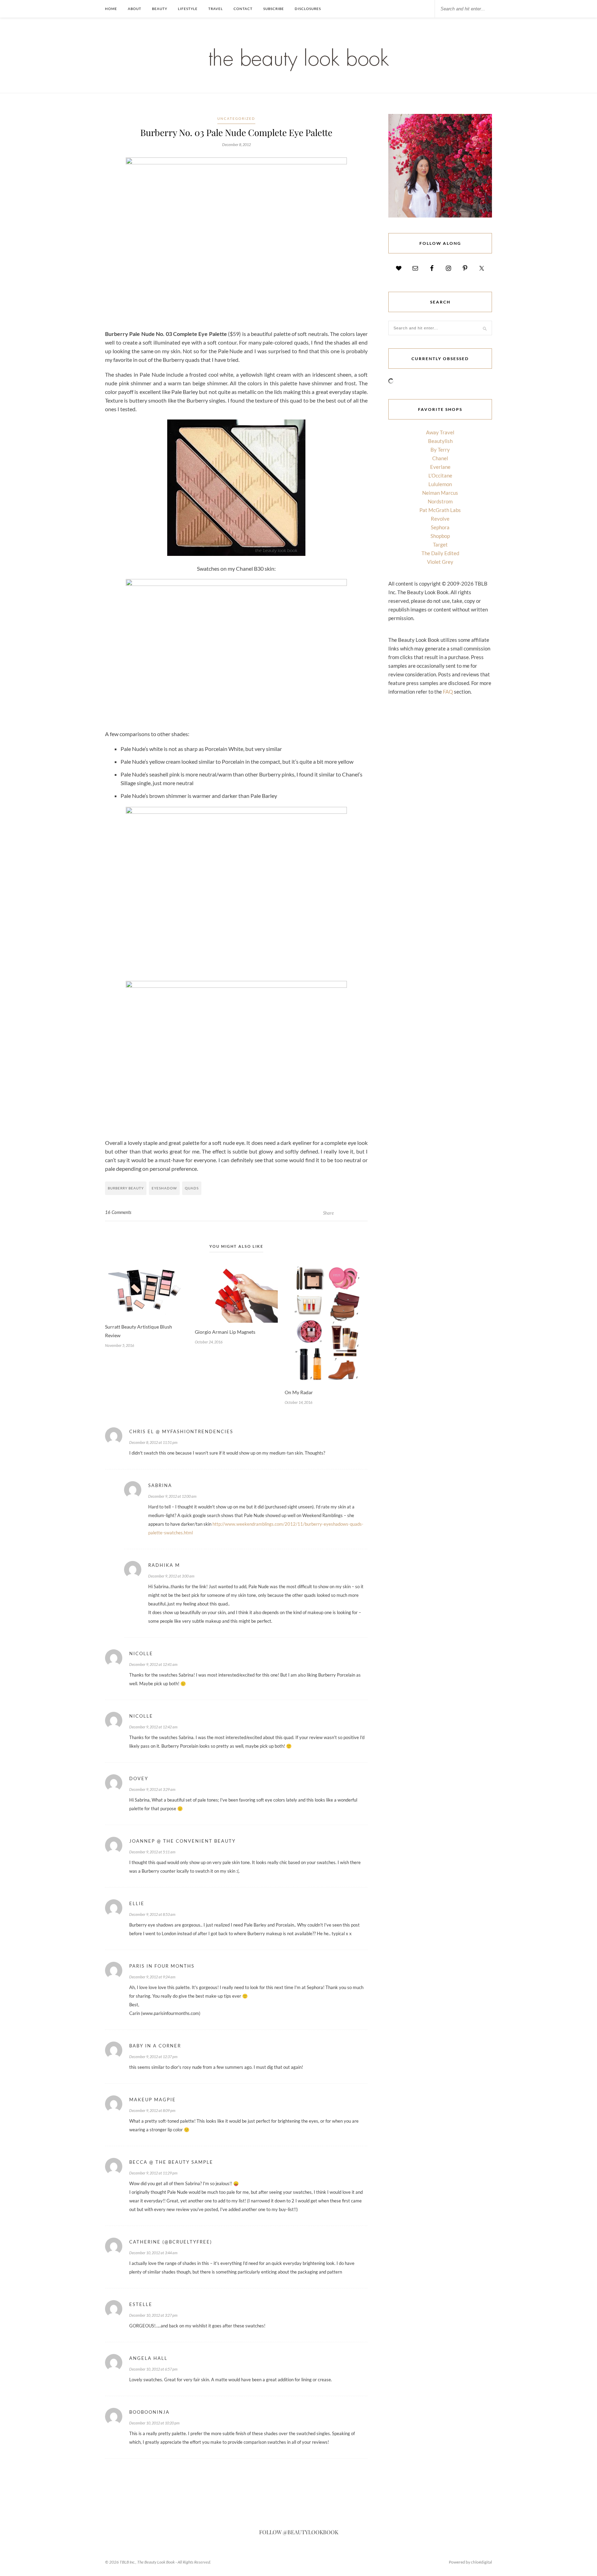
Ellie (137, 1903)
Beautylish (440, 441)
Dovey (139, 1778)
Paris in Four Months (162, 1966)
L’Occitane (440, 475)
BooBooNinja (149, 2412)
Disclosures (308, 9)
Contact (243, 9)
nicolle (141, 1653)
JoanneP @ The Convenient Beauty (182, 1841)
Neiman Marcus (440, 493)
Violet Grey (440, 562)
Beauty (160, 9)
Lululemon (440, 484)
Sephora (440, 527)
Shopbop (440, 536)
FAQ (448, 692)
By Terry (440, 450)
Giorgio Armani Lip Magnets (225, 1332)
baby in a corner (155, 2046)
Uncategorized (236, 118)
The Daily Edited (440, 553)
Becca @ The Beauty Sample (171, 2162)
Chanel (440, 458)
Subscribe (274, 9)
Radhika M (164, 1565)
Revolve (440, 519)
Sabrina (160, 1485)
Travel (216, 9)
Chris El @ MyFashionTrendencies (181, 1431)
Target (440, 544)
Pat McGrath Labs (440, 510)
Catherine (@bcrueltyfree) (171, 2242)
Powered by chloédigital (470, 2562)
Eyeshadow (164, 1188)
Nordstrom (440, 501)
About (135, 9)
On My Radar (299, 1392)
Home (111, 9)
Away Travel (440, 432)
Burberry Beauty (126, 1188)
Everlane (440, 467)
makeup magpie (153, 2100)
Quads (192, 1188)
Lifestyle (188, 9)
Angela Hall (148, 2358)
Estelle (141, 2304)
